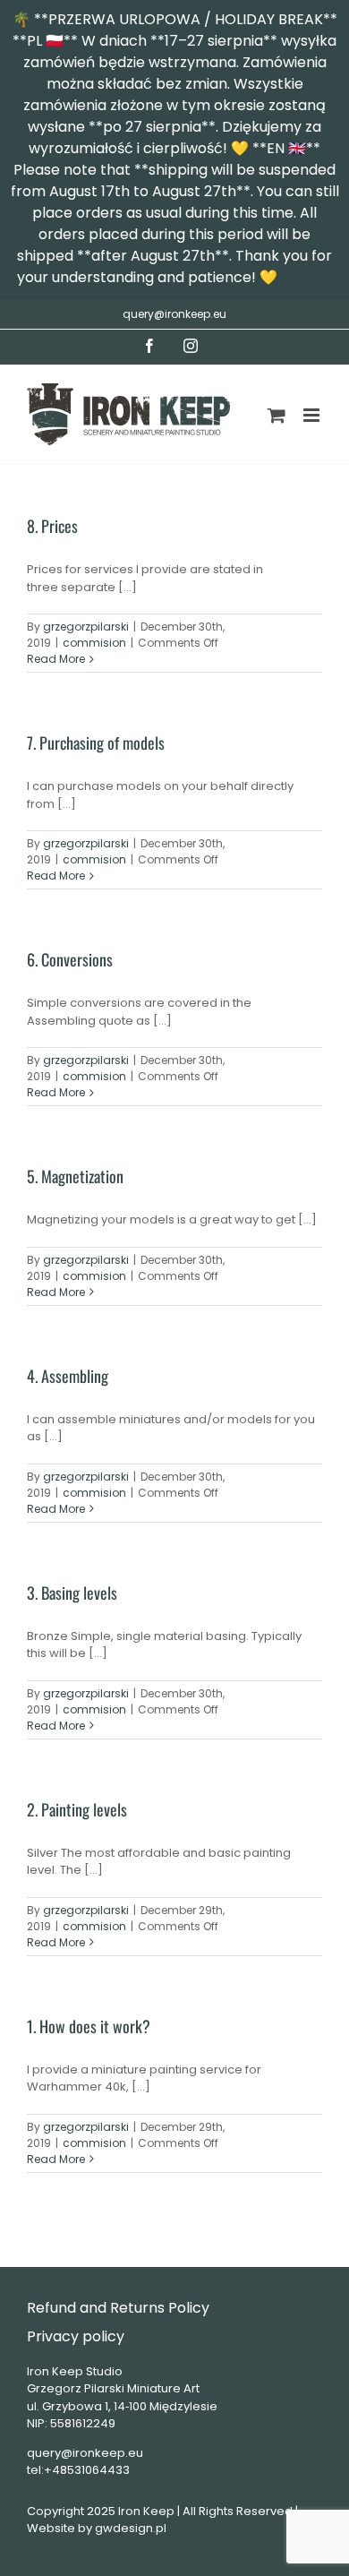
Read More (56, 659)
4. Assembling (68, 1376)
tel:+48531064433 (78, 2470)
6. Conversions (70, 959)
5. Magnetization (75, 1176)
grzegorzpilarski (86, 627)
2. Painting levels (77, 1809)
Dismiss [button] (307, 277)
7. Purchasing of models (96, 743)
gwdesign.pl (131, 2528)
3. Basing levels (72, 1593)
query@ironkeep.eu (174, 314)
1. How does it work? (89, 2026)
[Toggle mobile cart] (277, 415)
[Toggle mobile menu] (313, 415)
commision (94, 643)
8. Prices (52, 526)
